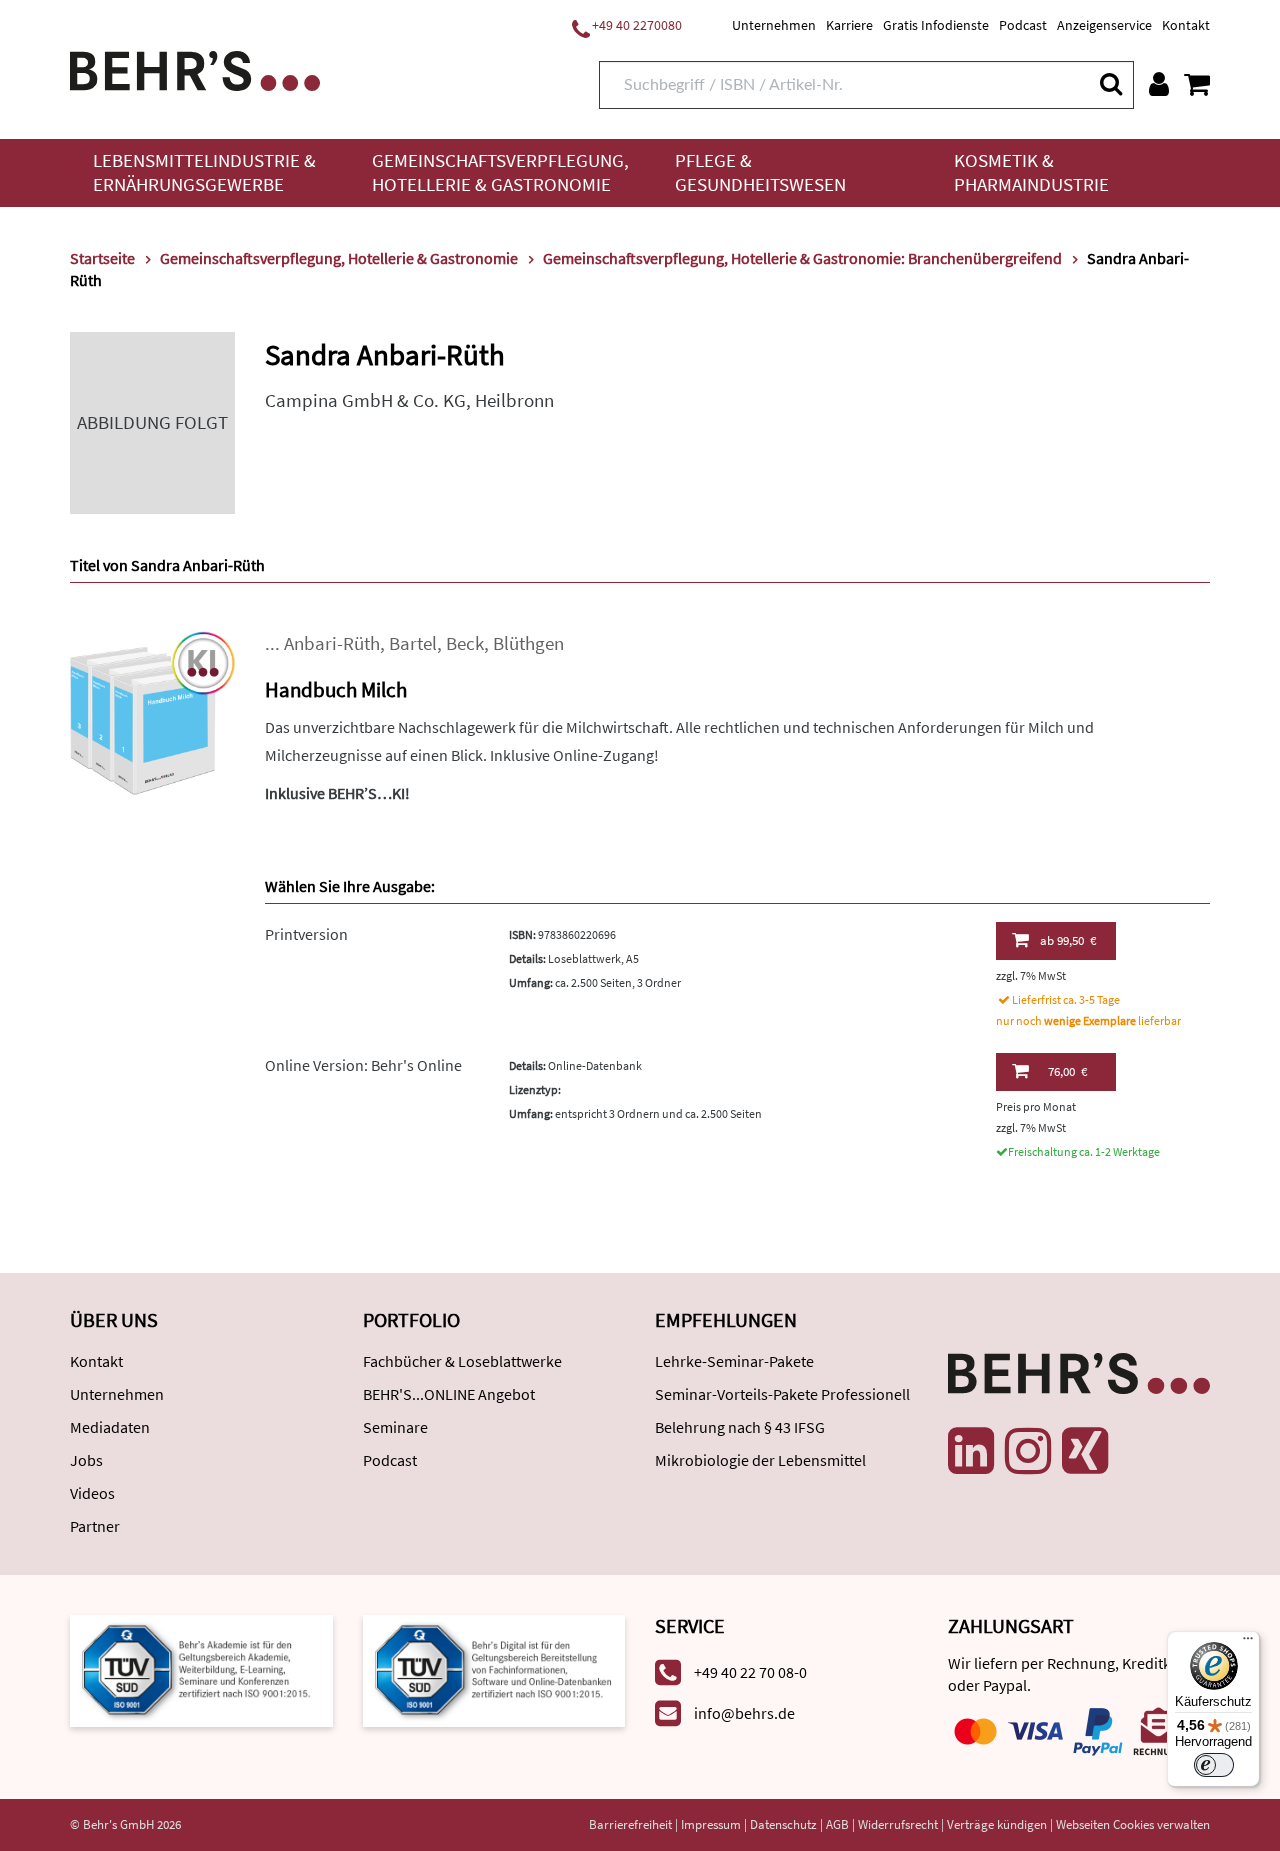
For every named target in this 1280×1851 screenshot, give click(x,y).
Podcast (1023, 25)
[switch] (1214, 1765)
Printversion (306, 934)
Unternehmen (774, 25)
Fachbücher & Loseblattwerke (462, 1361)
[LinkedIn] (971, 1451)
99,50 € (1068, 940)
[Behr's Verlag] (195, 68)
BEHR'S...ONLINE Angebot (449, 1394)
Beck (465, 643)
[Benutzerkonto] (1159, 84)
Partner (95, 1526)
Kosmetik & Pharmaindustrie (1031, 172)
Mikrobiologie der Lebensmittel (760, 1460)
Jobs (86, 1460)
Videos (92, 1493)
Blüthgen (528, 643)
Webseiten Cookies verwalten (1133, 1824)
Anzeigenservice (1104, 25)
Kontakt (1186, 25)
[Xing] (1085, 1451)
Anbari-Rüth (332, 643)
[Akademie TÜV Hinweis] (494, 1668)
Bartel (413, 643)
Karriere (849, 25)
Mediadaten (110, 1427)
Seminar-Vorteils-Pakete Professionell (782, 1394)
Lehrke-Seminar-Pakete (734, 1361)
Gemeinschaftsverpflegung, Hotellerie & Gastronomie (500, 172)
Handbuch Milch (336, 689)
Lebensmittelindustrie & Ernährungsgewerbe (204, 172)
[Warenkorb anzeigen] (1197, 84)
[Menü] (1248, 1643)
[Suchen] (1110, 83)
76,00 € (1067, 1071)
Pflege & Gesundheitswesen (760, 172)
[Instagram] (1028, 1451)
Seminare (395, 1427)
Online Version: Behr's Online (363, 1065)
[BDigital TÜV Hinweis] (201, 1668)
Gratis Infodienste (936, 25)
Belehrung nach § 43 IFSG (740, 1427)
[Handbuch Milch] (152, 711)
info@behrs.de (744, 1713)
